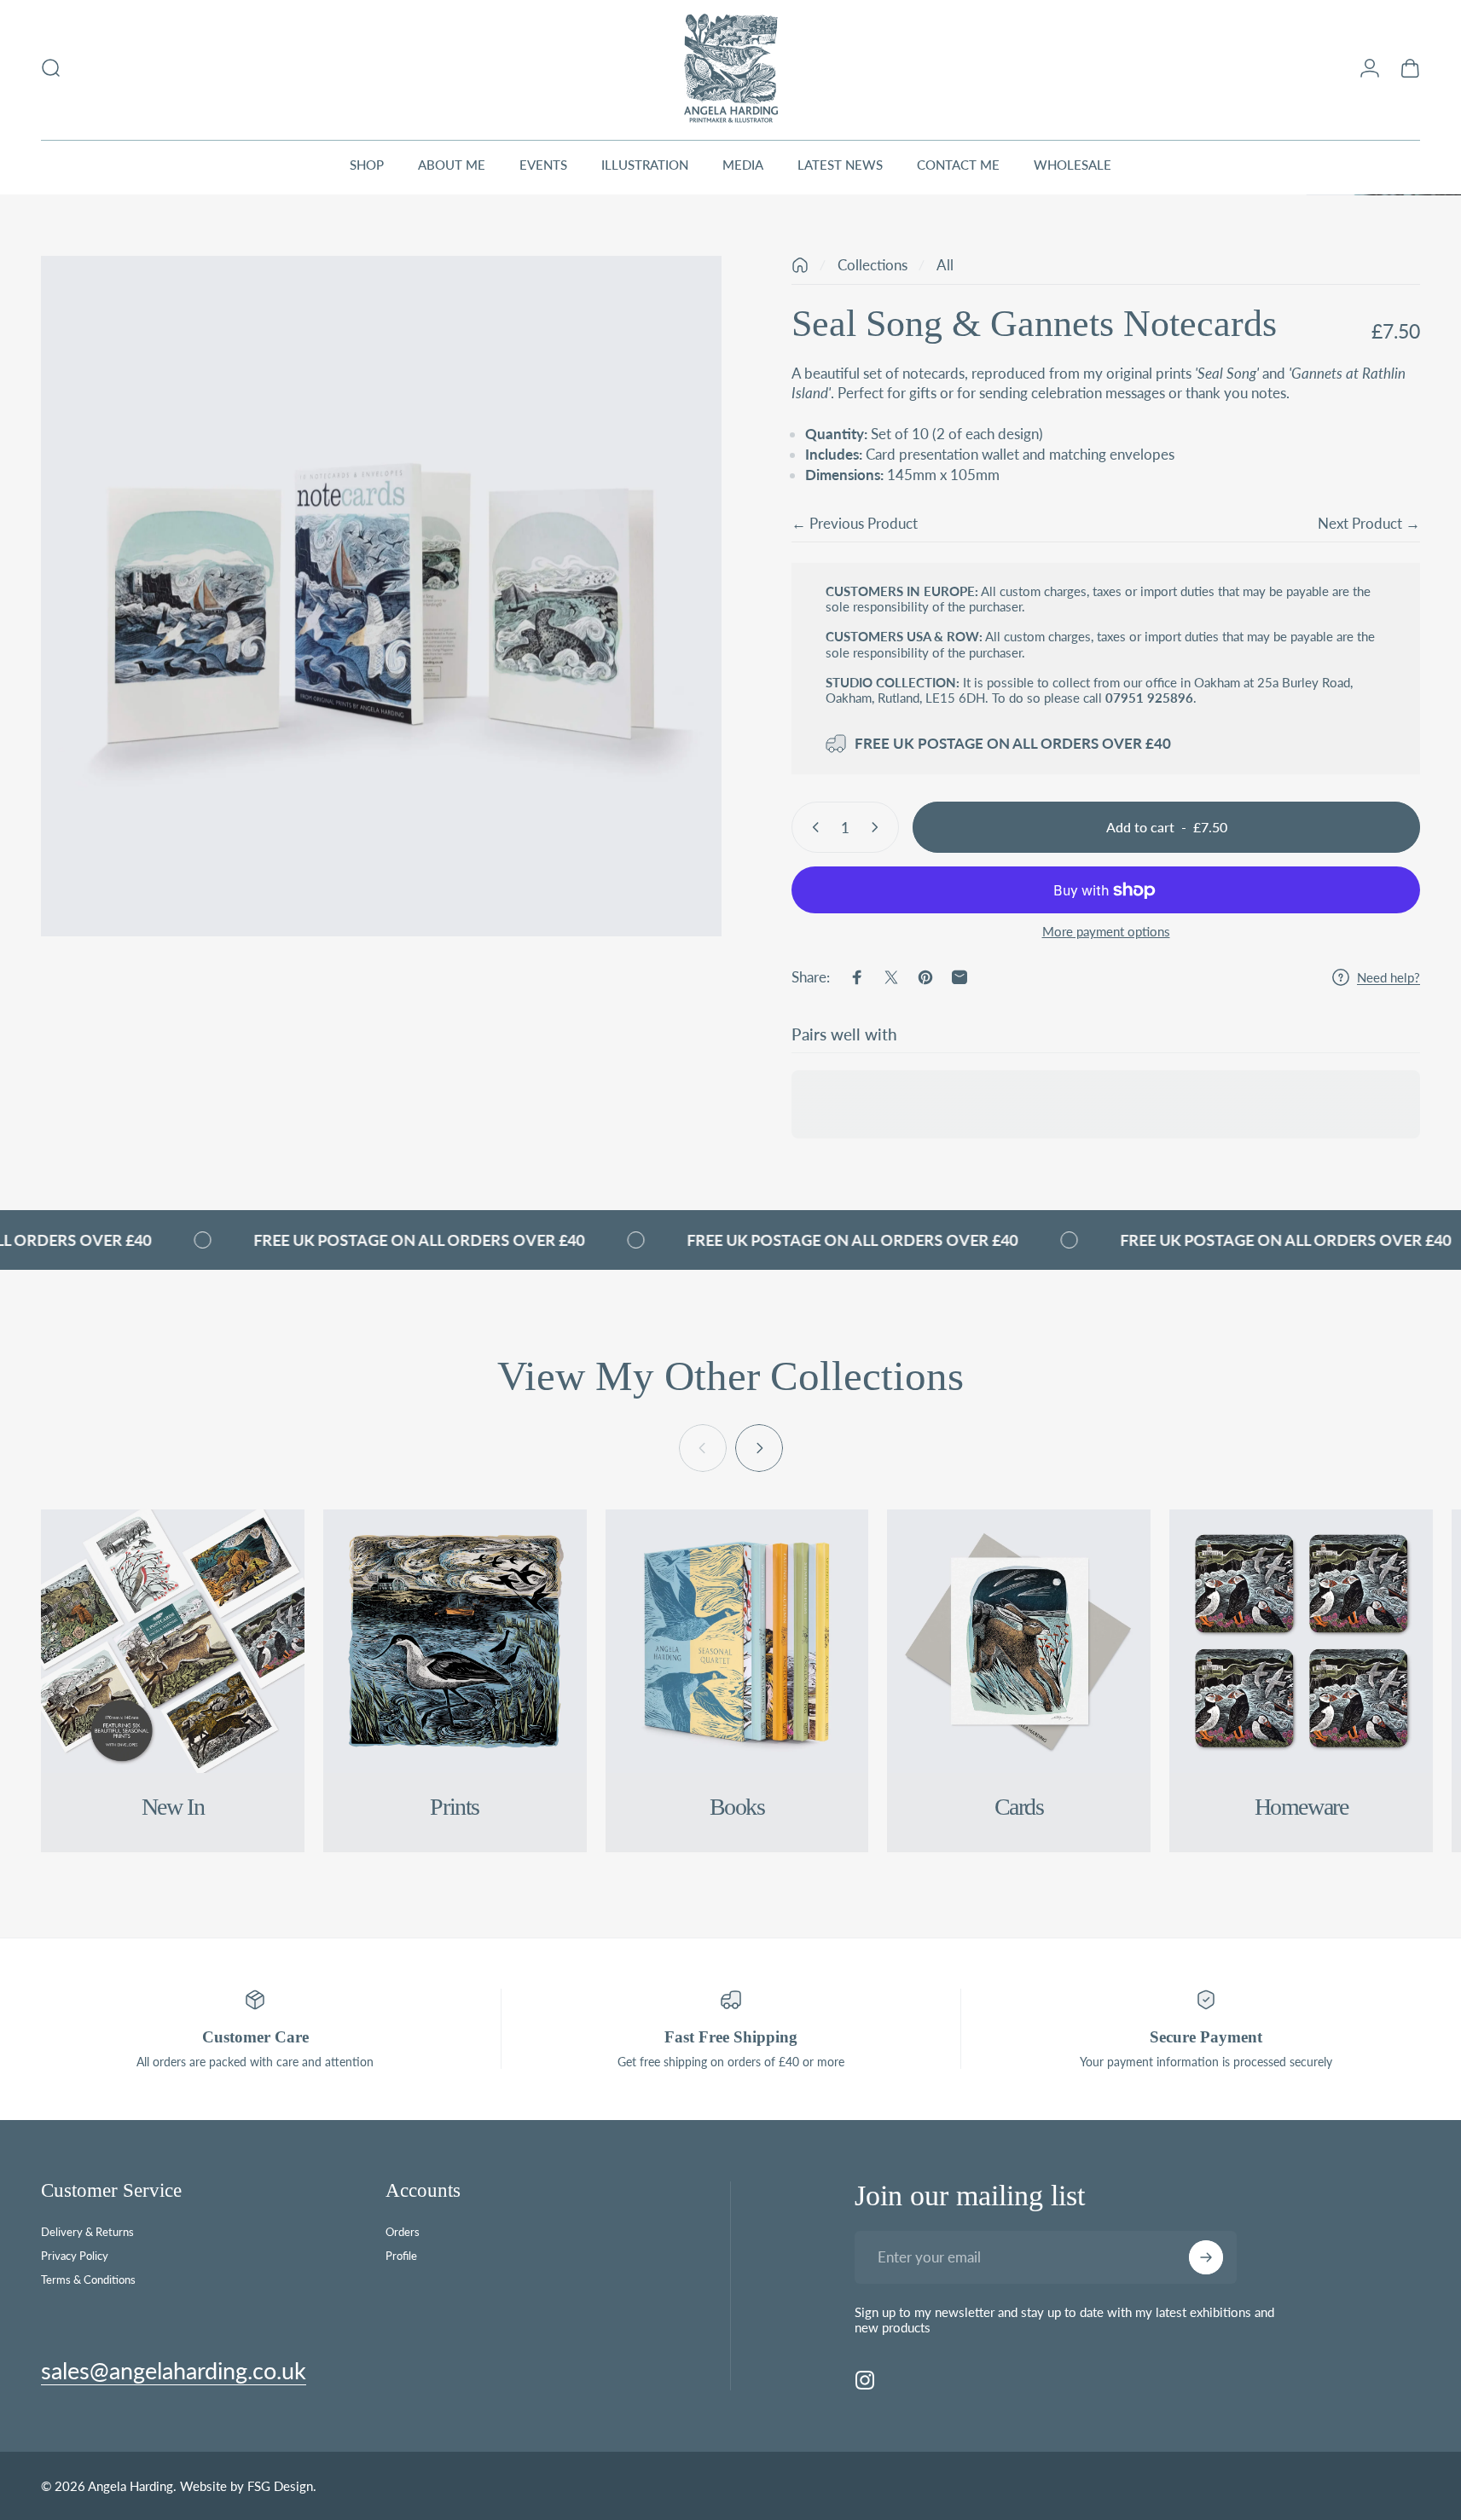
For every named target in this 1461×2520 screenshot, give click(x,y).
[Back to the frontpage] (800, 265)
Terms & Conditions (88, 2280)
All (945, 265)
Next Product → (1369, 523)
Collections (873, 265)
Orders (403, 2232)
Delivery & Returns (87, 2232)
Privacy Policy (75, 2256)
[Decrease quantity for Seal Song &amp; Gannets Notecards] (812, 827)
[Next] (759, 1448)
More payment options (1106, 931)
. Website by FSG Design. (245, 2486)
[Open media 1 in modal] (381, 596)
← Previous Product (855, 523)
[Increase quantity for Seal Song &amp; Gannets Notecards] (878, 827)
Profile (401, 2256)
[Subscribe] (1206, 2257)
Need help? (1389, 977)
